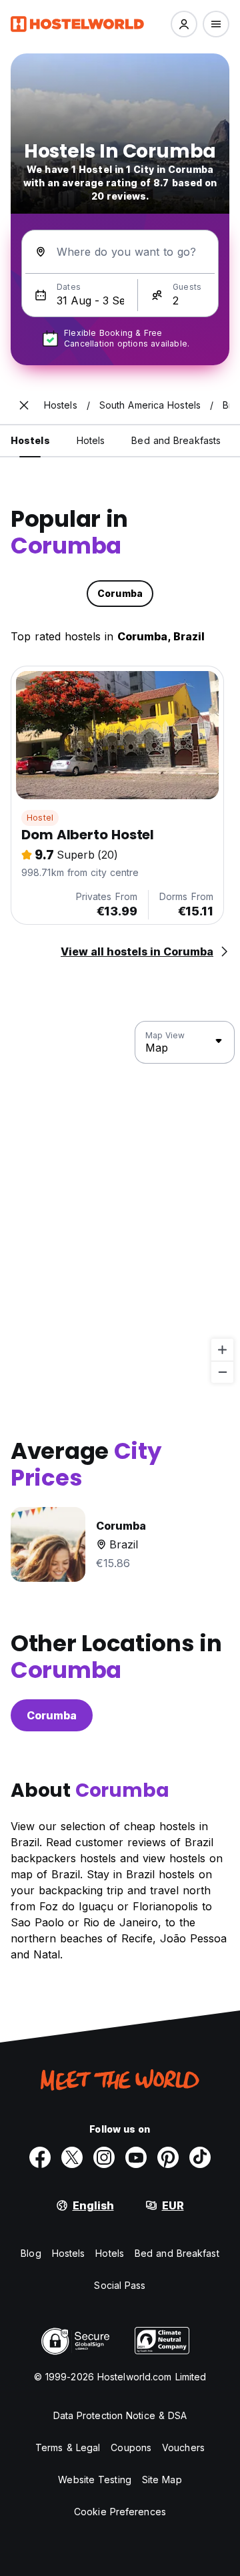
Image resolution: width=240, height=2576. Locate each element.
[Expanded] (24, 405)
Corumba (52, 1715)
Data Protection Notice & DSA (120, 2415)
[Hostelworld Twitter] (72, 2157)
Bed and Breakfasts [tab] (176, 440)
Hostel (40, 818)
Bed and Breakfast (177, 2253)
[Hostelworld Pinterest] (168, 2157)
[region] (120, 1203)
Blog (31, 2253)
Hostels (69, 2253)
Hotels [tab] (91, 440)
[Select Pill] (184, 24)
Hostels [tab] (30, 440)
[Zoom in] (222, 1350)
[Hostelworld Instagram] (104, 2157)
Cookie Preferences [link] (120, 2512)
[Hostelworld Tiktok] (200, 2157)
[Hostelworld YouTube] (136, 2157)
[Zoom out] (222, 1372)
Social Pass (120, 2285)
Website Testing (95, 2480)
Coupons (131, 2447)
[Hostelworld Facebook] (40, 2157)
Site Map (162, 2480)
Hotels (110, 2253)
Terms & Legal (68, 2447)
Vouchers (183, 2447)
